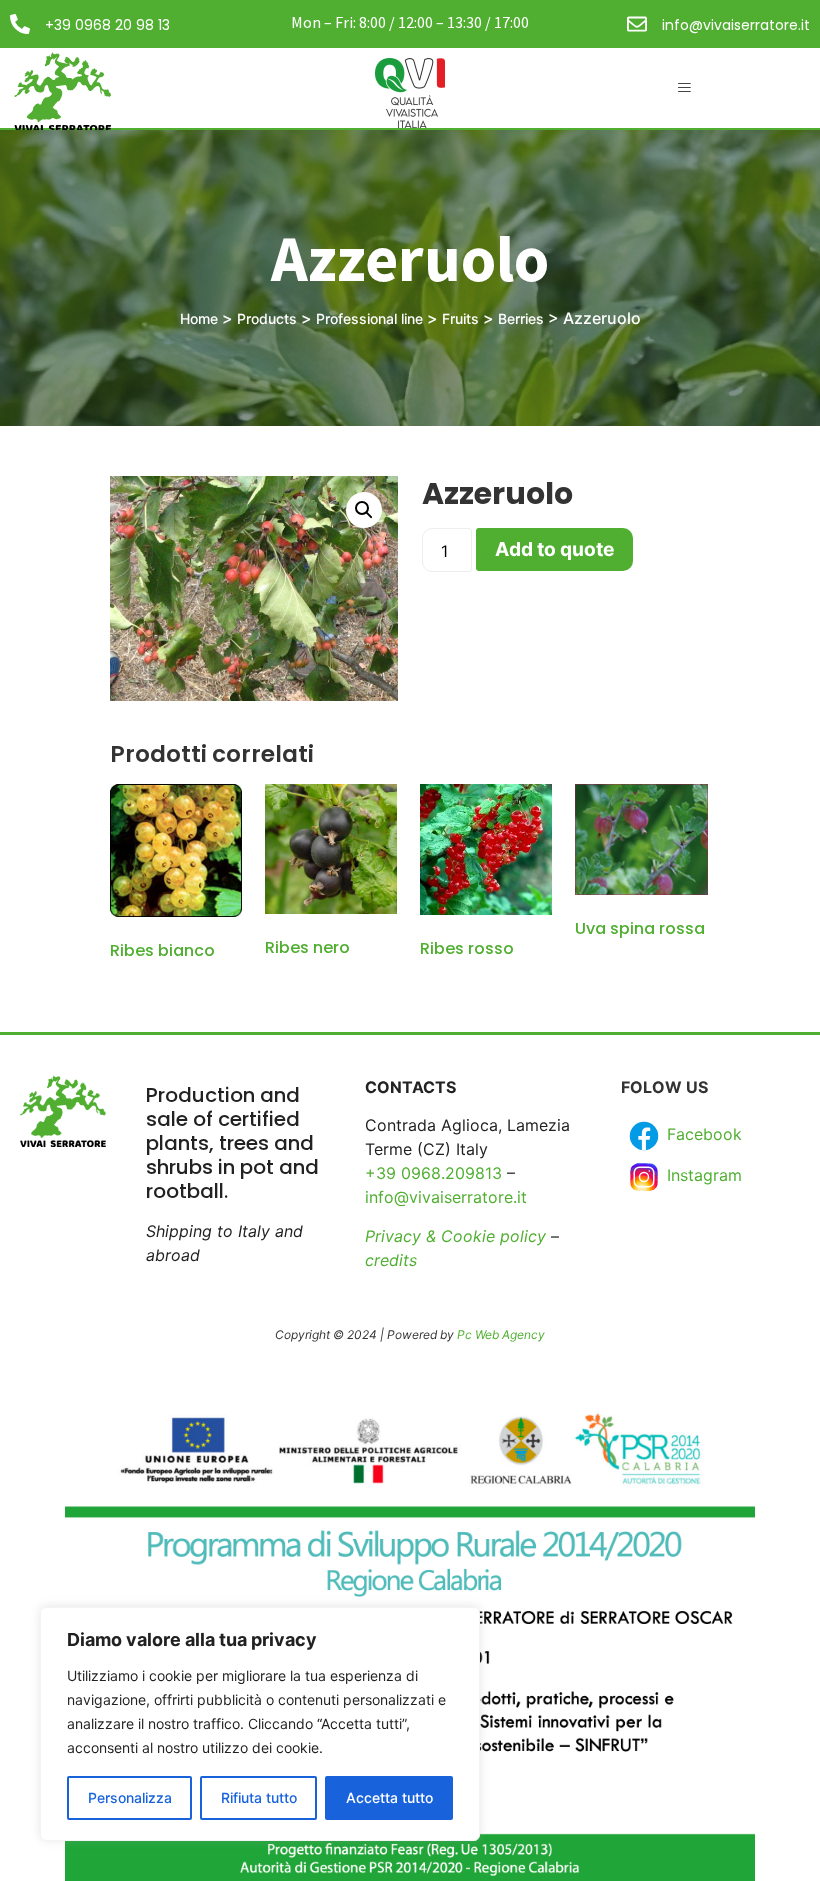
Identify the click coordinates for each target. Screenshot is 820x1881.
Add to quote (554, 549)
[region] (260, 1724)
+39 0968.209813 (433, 1173)
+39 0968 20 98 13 (107, 25)
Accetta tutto (389, 1797)
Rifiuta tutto (259, 1797)
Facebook (702, 1134)
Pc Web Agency (501, 1334)
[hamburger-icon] (684, 88)
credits (391, 1260)
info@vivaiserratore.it (736, 25)
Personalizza (130, 1797)
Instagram (702, 1175)
